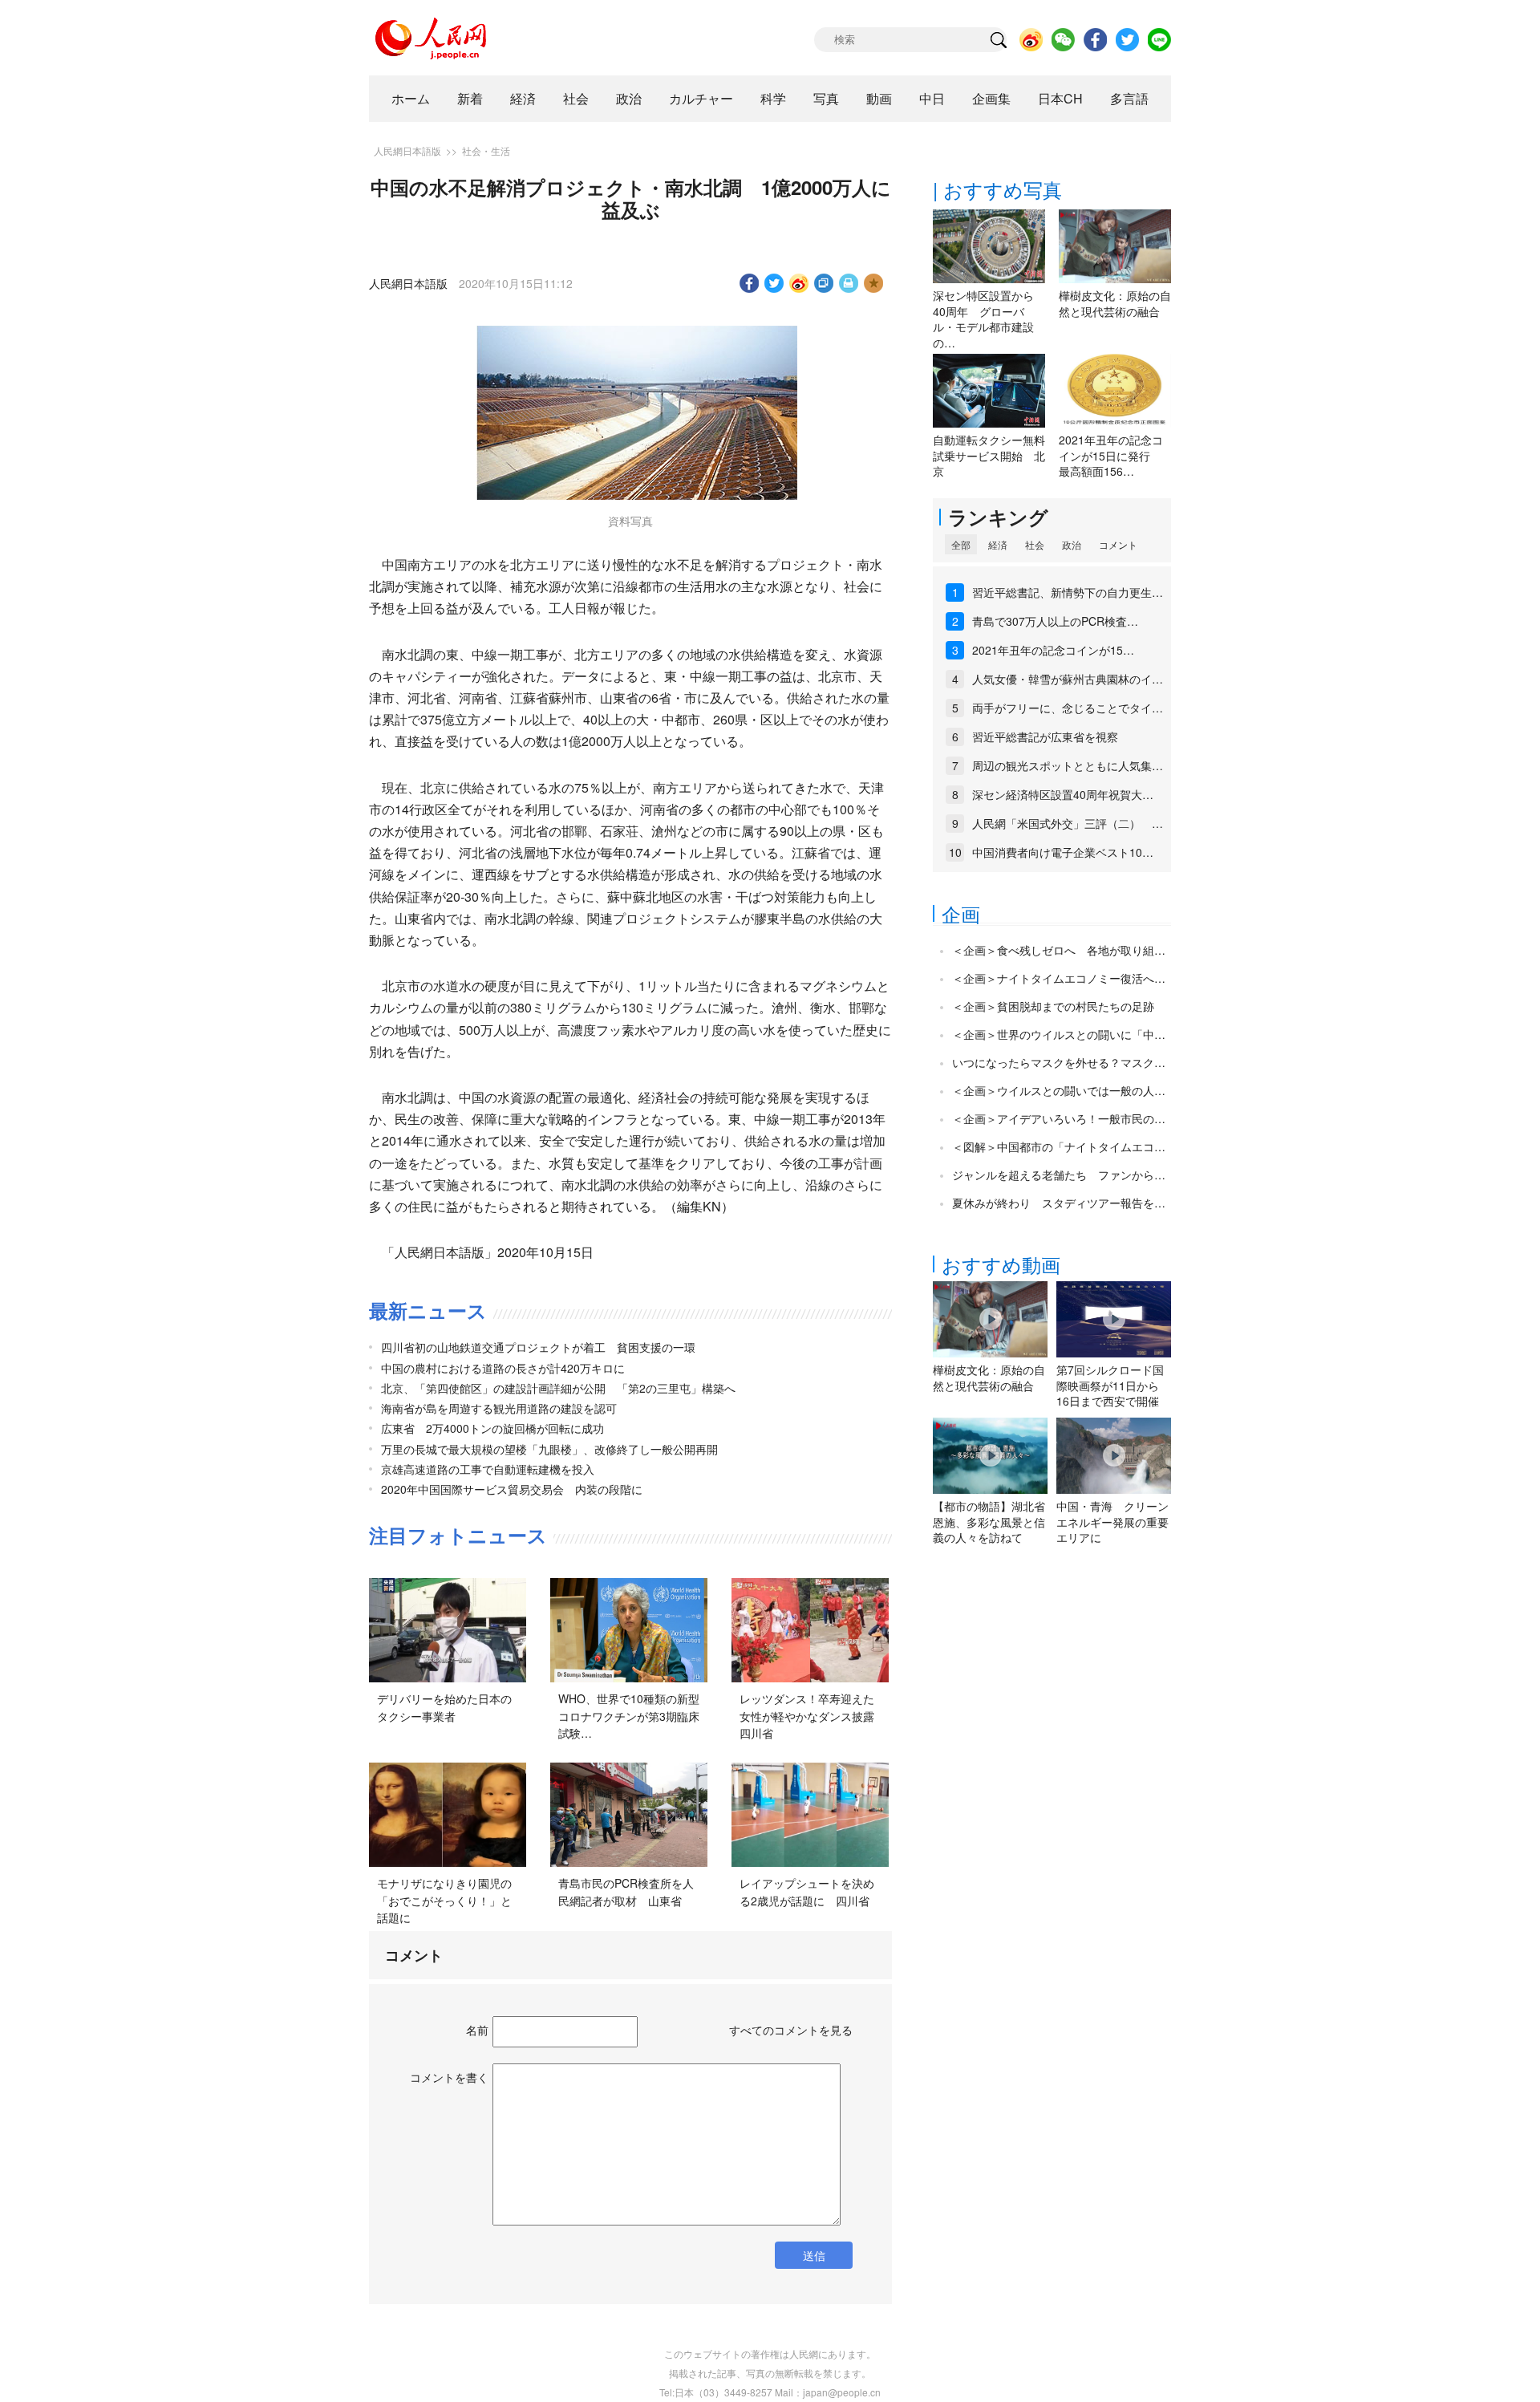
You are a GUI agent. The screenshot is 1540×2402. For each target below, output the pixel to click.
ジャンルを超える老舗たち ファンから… (1059, 1175)
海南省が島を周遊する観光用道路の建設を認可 (499, 1408)
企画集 (991, 98)
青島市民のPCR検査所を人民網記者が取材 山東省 (626, 1892)
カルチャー (701, 98)
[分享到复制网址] (824, 283)
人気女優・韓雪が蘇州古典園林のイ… (1068, 679)
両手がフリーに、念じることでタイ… (1068, 708)
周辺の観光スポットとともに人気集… (1068, 765)
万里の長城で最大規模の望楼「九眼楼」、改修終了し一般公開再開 (549, 1449)
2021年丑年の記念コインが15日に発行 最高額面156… (1111, 455)
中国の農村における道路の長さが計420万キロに (503, 1368)
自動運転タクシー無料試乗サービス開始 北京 (989, 455)
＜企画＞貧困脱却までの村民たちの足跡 (1053, 1006)
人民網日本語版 (407, 150)
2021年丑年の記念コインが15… (1053, 650)
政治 (629, 98)
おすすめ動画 (1001, 1264)
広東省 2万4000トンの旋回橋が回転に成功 (492, 1428)
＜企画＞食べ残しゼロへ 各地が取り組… (1059, 950)
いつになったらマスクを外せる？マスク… (1059, 1062)
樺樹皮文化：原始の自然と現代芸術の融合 (1115, 303)
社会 (576, 98)
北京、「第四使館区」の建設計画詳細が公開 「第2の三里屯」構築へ (558, 1388)
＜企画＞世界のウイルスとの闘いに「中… (1059, 1034)
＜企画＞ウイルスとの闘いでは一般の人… (1059, 1090)
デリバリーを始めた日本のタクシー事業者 (444, 1707)
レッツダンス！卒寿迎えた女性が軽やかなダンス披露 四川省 (813, 1716)
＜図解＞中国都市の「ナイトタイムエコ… (1059, 1146)
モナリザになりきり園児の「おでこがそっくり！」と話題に (444, 1900)
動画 (879, 98)
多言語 (1129, 98)
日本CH (1060, 98)
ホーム (411, 98)
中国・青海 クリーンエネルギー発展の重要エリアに (1112, 1522)
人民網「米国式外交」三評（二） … (1068, 823)
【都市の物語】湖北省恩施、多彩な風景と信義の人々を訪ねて (989, 1522)
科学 (773, 98)
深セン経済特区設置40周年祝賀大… (1063, 794)
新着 (470, 98)
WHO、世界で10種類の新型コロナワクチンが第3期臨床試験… (629, 1716)
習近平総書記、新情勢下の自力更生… (1068, 592)
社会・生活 (486, 150)
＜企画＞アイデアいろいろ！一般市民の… (1059, 1118)
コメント (1118, 544)
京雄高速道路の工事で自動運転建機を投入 (488, 1469)
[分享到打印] (849, 283)
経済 (523, 98)
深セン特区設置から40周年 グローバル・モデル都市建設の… (983, 319)
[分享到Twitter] (774, 283)
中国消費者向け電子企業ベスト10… (1063, 852)
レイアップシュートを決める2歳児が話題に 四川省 (807, 1892)
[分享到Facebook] (750, 283)
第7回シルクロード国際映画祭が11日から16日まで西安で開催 (1110, 1385)
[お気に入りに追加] (874, 283)
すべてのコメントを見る (791, 2030)
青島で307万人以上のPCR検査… (1055, 621)
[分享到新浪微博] (799, 283)
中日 (932, 98)
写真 (826, 98)
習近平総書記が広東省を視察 (1045, 736)
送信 (814, 2255)
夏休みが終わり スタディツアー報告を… (1059, 1203)
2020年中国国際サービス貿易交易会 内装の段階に (512, 1489)
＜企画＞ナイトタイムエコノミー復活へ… (1059, 978)
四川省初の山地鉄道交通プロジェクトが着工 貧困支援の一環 (538, 1347)
